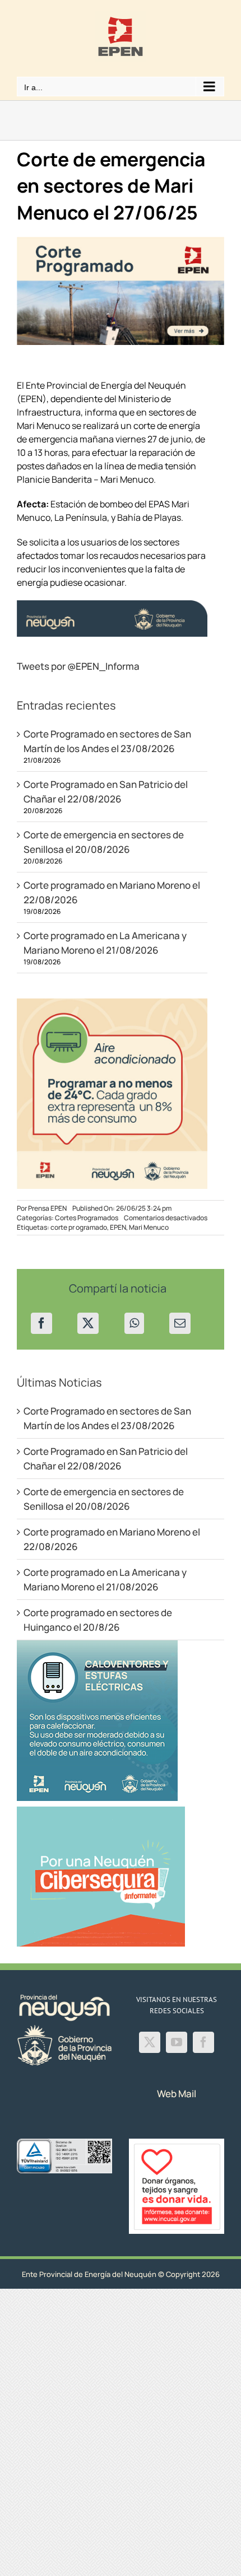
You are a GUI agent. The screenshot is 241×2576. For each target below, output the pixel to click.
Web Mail (177, 2094)
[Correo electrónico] (180, 1323)
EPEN (118, 1227)
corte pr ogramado (79, 1227)
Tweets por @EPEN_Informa (78, 666)
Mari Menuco (149, 1227)
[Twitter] (150, 2042)
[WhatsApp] (134, 1323)
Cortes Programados (87, 1218)
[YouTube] (177, 2042)
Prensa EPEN (47, 1208)
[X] (88, 1323)
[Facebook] (41, 1323)
